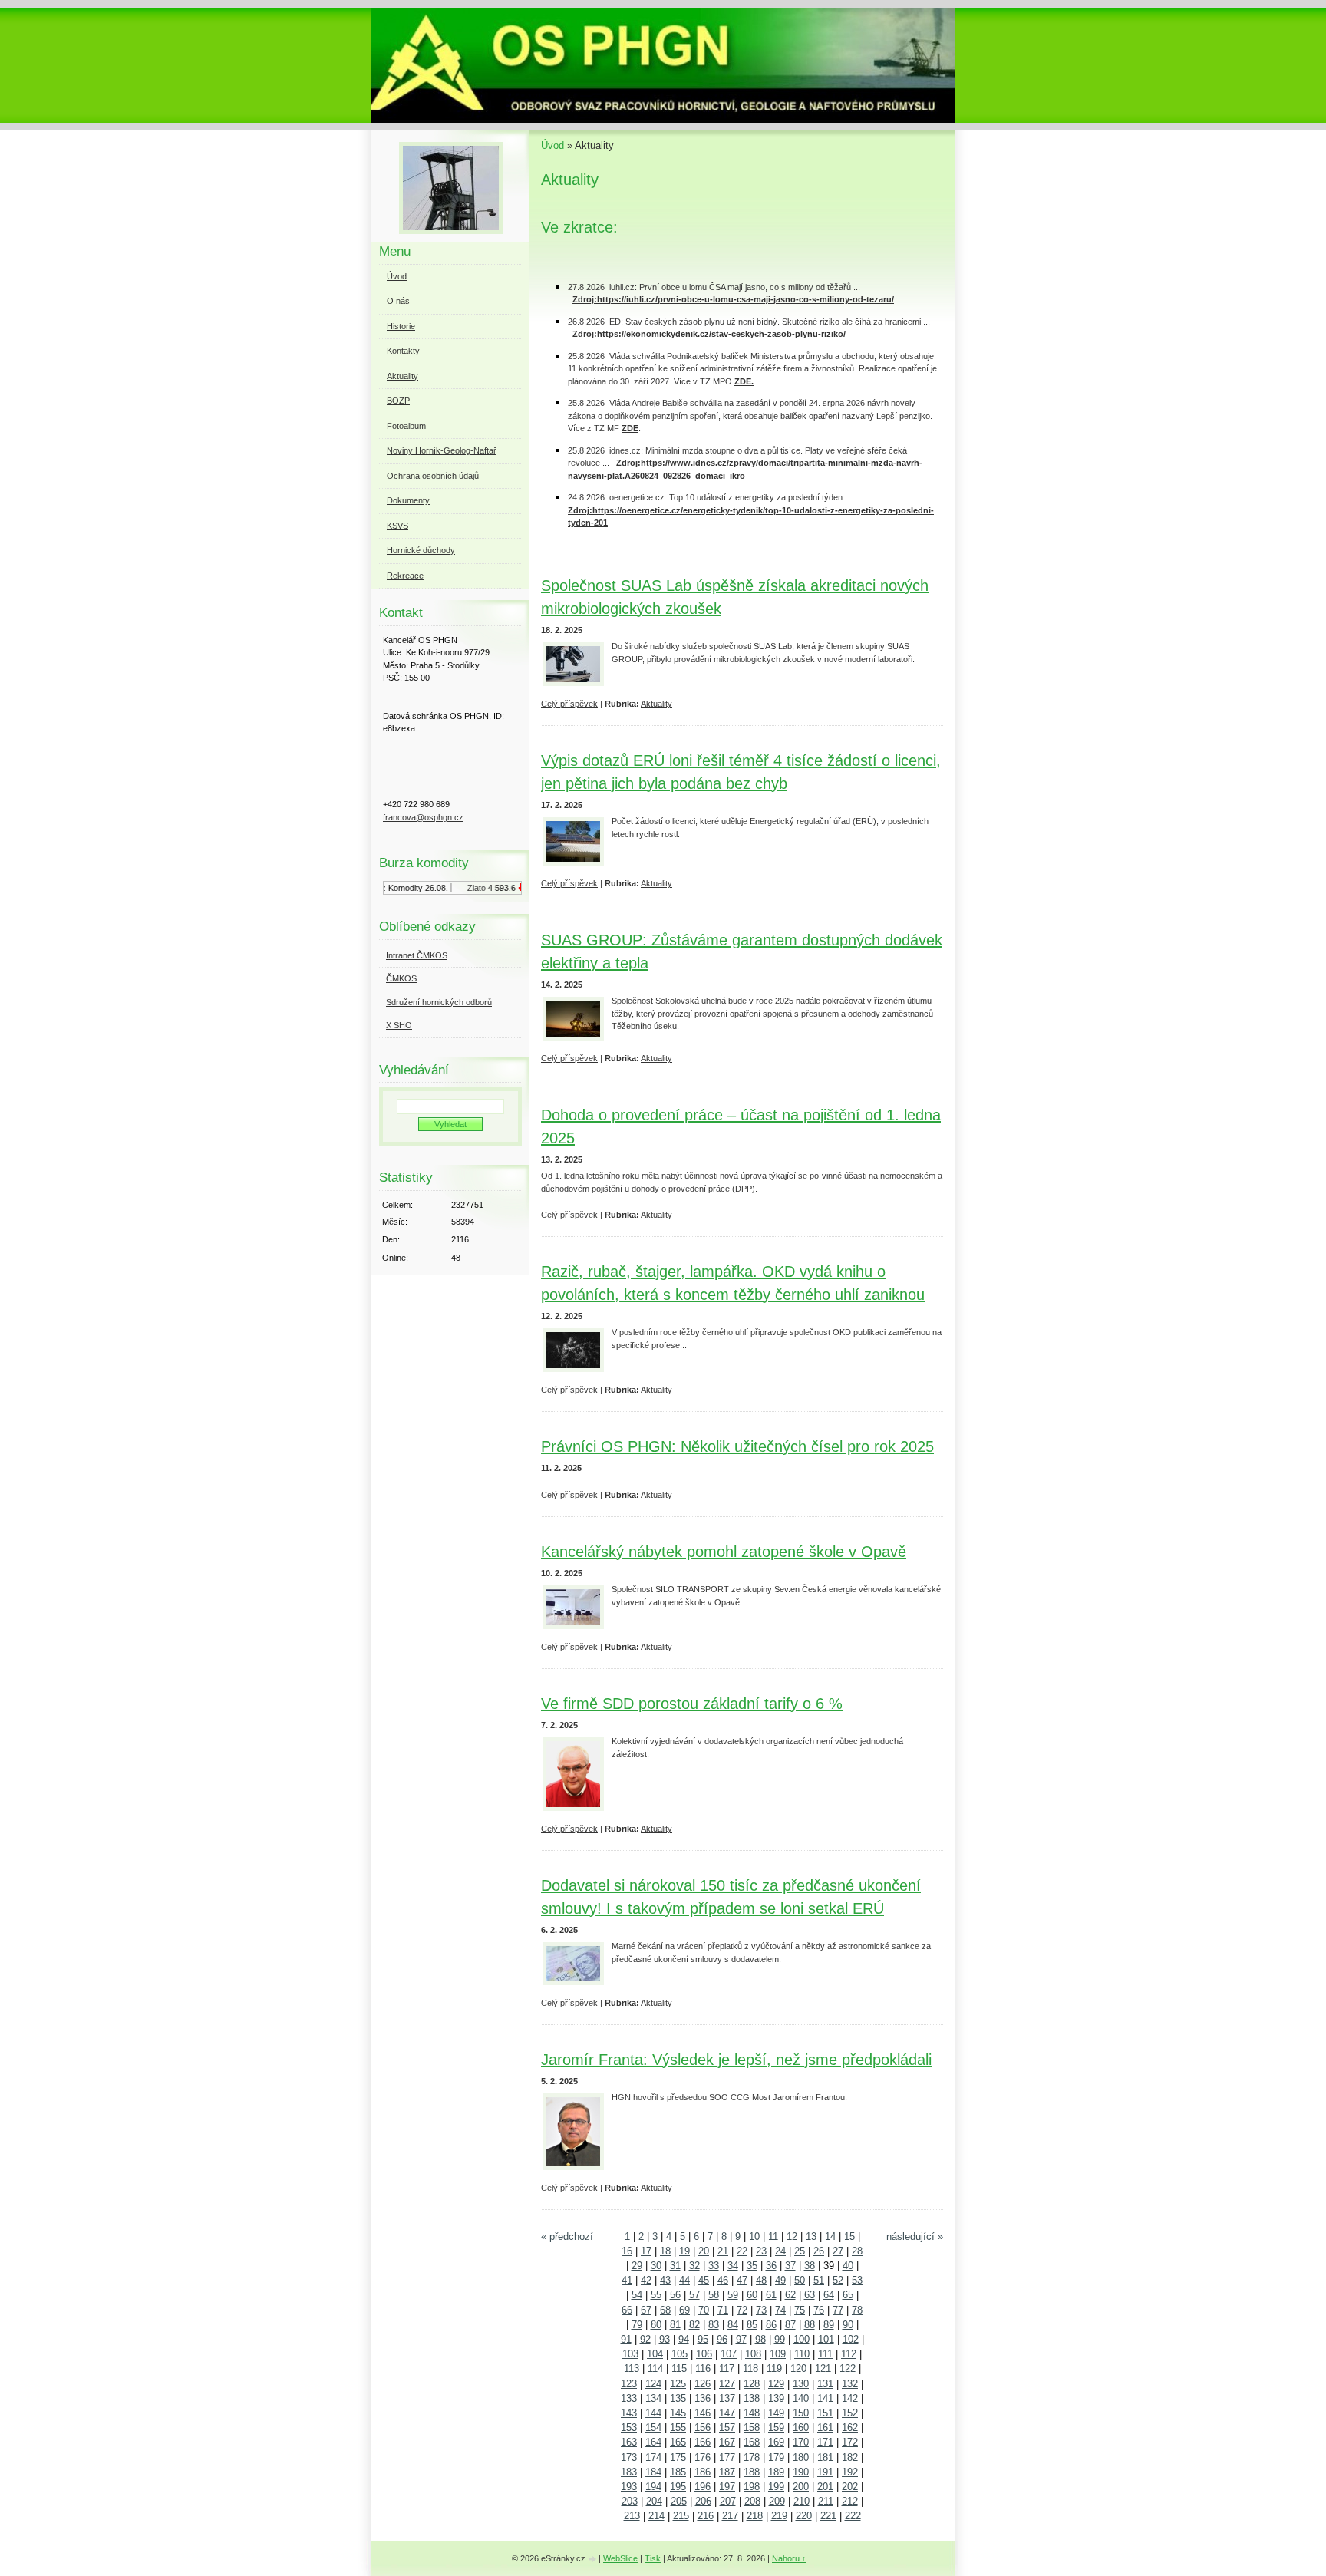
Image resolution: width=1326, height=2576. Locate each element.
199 (776, 2487)
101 (826, 2339)
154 (653, 2428)
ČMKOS (401, 978)
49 (780, 2280)
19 (684, 2251)
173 (629, 2457)
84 (733, 2325)
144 (653, 2413)
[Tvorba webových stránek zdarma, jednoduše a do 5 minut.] (593, 2560)
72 (742, 2310)
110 (802, 2354)
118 (750, 2368)
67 (646, 2310)
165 (678, 2442)
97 (741, 2339)
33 (714, 2266)
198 (752, 2487)
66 (627, 2310)
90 (848, 2325)
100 (802, 2339)
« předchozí (567, 2236)
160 (801, 2428)
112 (849, 2354)
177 (727, 2457)
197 (727, 2487)
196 (703, 2487)
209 (777, 2501)
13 (811, 2236)
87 (790, 2325)
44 (684, 2280)
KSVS (397, 526)
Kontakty (403, 351)
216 (706, 2516)
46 (723, 2280)
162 (850, 2428)
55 (656, 2295)
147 (727, 2413)
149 (776, 2413)
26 (819, 2251)
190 (801, 2472)
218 (755, 2516)
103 (630, 2354)
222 (853, 2516)
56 (675, 2295)
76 (819, 2310)
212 (850, 2501)
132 (850, 2384)
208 (752, 2501)
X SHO (399, 1025)
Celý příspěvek (569, 704)
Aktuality (656, 704)
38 (810, 2266)
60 (752, 2295)
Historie (401, 326)
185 (678, 2472)
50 (800, 2280)
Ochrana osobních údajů (433, 476)
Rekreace (405, 576)
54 (637, 2295)
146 (703, 2413)
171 (825, 2442)
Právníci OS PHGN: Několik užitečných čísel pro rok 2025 (737, 1446)
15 (849, 2236)
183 (629, 2472)
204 (654, 2501)
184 (653, 2472)
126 (703, 2384)
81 (675, 2325)
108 (753, 2354)
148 (752, 2413)
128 (752, 2384)
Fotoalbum (406, 426)
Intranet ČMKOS (417, 955)
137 (727, 2398)
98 (760, 2339)
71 (723, 2310)
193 (629, 2487)
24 (780, 2251)
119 (774, 2368)
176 (703, 2457)
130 (801, 2384)
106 (704, 2354)
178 (752, 2457)
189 (776, 2472)
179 (776, 2457)
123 (629, 2384)
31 (675, 2266)
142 (850, 2398)
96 (722, 2339)
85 (752, 2325)
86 (771, 2325)
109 (778, 2354)
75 (800, 2310)
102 (851, 2339)
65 (848, 2295)
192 (850, 2472)
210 (802, 2501)
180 (801, 2457)
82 (694, 2325)
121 (823, 2368)
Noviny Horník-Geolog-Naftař (442, 450)
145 (678, 2413)
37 (790, 2266)
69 (684, 2310)
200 (801, 2487)
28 (857, 2251)
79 (637, 2325)
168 (752, 2442)
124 (653, 2384)
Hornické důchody (421, 550)
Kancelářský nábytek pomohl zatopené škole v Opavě (724, 1552)
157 (727, 2428)
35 (752, 2266)
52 (838, 2280)
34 (733, 2266)
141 (825, 2398)
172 (850, 2442)
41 (627, 2280)
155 (678, 2428)
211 (826, 2501)
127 (727, 2384)
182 (850, 2457)
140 (801, 2398)
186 (703, 2472)
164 (653, 2442)
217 (730, 2516)
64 (829, 2295)
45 (704, 2280)
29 (637, 2266)
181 (825, 2457)
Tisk (653, 2558)
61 (771, 2295)
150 (801, 2413)
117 (727, 2368)
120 (798, 2368)
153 (629, 2428)
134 (653, 2398)
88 (810, 2325)
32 (694, 2266)
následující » (915, 2236)
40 (848, 2266)
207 (728, 2501)
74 (780, 2310)
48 (761, 2280)
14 (830, 2236)
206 (703, 2501)
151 (825, 2413)
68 (665, 2310)
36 (771, 2266)
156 (703, 2428)
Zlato (462, 888)
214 (656, 2516)
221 (828, 2516)
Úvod (552, 145)
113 (632, 2368)
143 (629, 2413)
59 (733, 2295)
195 (678, 2487)
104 (655, 2354)
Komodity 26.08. (404, 888)
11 (773, 2236)
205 (679, 2501)
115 (679, 2368)
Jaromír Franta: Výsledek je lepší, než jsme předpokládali (736, 2060)
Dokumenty (408, 500)
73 (761, 2310)
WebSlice (620, 2558)
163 (629, 2442)
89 (829, 2325)
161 (825, 2428)
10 (754, 2236)
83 (714, 2325)
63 (810, 2295)
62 (790, 2295)
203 (630, 2501)
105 (679, 2354)
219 (779, 2516)
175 (678, 2457)
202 (850, 2487)
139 (776, 2398)
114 (655, 2368)
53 (857, 2280)
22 (742, 2251)
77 (838, 2310)
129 (776, 2384)
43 (665, 2280)
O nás (398, 301)
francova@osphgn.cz (423, 817)
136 (703, 2398)
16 (627, 2251)
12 (792, 2236)
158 (752, 2428)
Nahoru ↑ (789, 2558)
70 (704, 2310)
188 (752, 2472)
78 (857, 2310)
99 (780, 2339)
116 (703, 2368)
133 (629, 2398)
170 (801, 2442)
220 (804, 2516)
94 (684, 2339)
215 (681, 2516)
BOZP (398, 401)
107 (729, 2354)
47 (742, 2280)
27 (838, 2251)
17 (646, 2251)
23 (761, 2251)
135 (678, 2398)
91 (626, 2339)
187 (727, 2472)
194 (653, 2487)
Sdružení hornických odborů (439, 1002)
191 (825, 2472)
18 (665, 2251)
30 (656, 2266)
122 (848, 2368)
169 (776, 2442)
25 (800, 2251)
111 (825, 2354)
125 (678, 2384)
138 (752, 2398)
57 (694, 2295)
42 (646, 2280)
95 (703, 2339)
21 (723, 2251)
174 (653, 2457)
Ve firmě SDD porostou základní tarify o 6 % (692, 1704)
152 (850, 2413)
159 (776, 2428)
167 (727, 2442)
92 (645, 2339)
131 (825, 2384)
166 (703, 2442)
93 (665, 2339)
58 (714, 2295)
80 (656, 2325)
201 (825, 2487)
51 (819, 2280)
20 (704, 2251)
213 (632, 2516)
